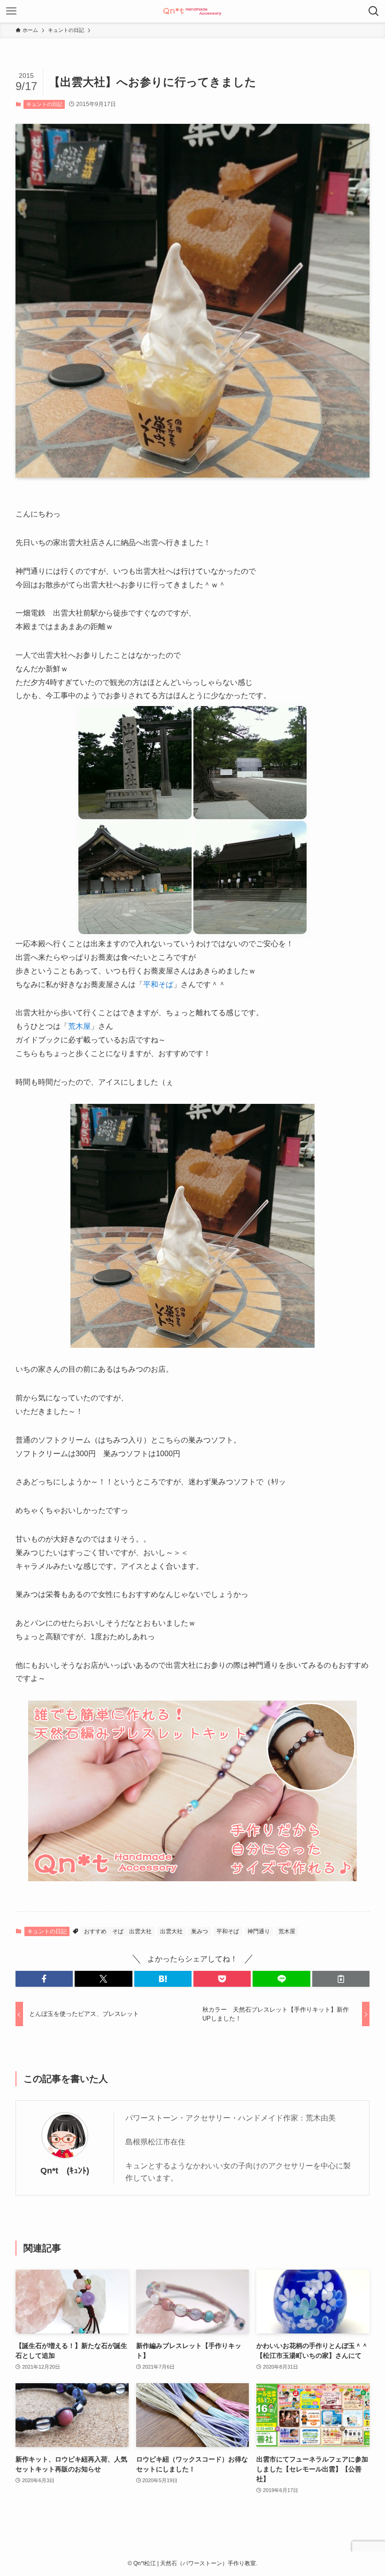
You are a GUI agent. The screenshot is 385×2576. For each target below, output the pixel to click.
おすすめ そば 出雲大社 (118, 1931)
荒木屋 (79, 1026)
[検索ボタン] (374, 11)
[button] (44, 1979)
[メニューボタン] (11, 11)
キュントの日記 (44, 104)
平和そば (158, 984)
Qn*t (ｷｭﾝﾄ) (65, 2171)
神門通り (259, 1931)
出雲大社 (171, 1931)
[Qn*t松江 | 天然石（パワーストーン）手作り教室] (193, 11)
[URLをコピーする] (341, 1979)
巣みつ (200, 1931)
